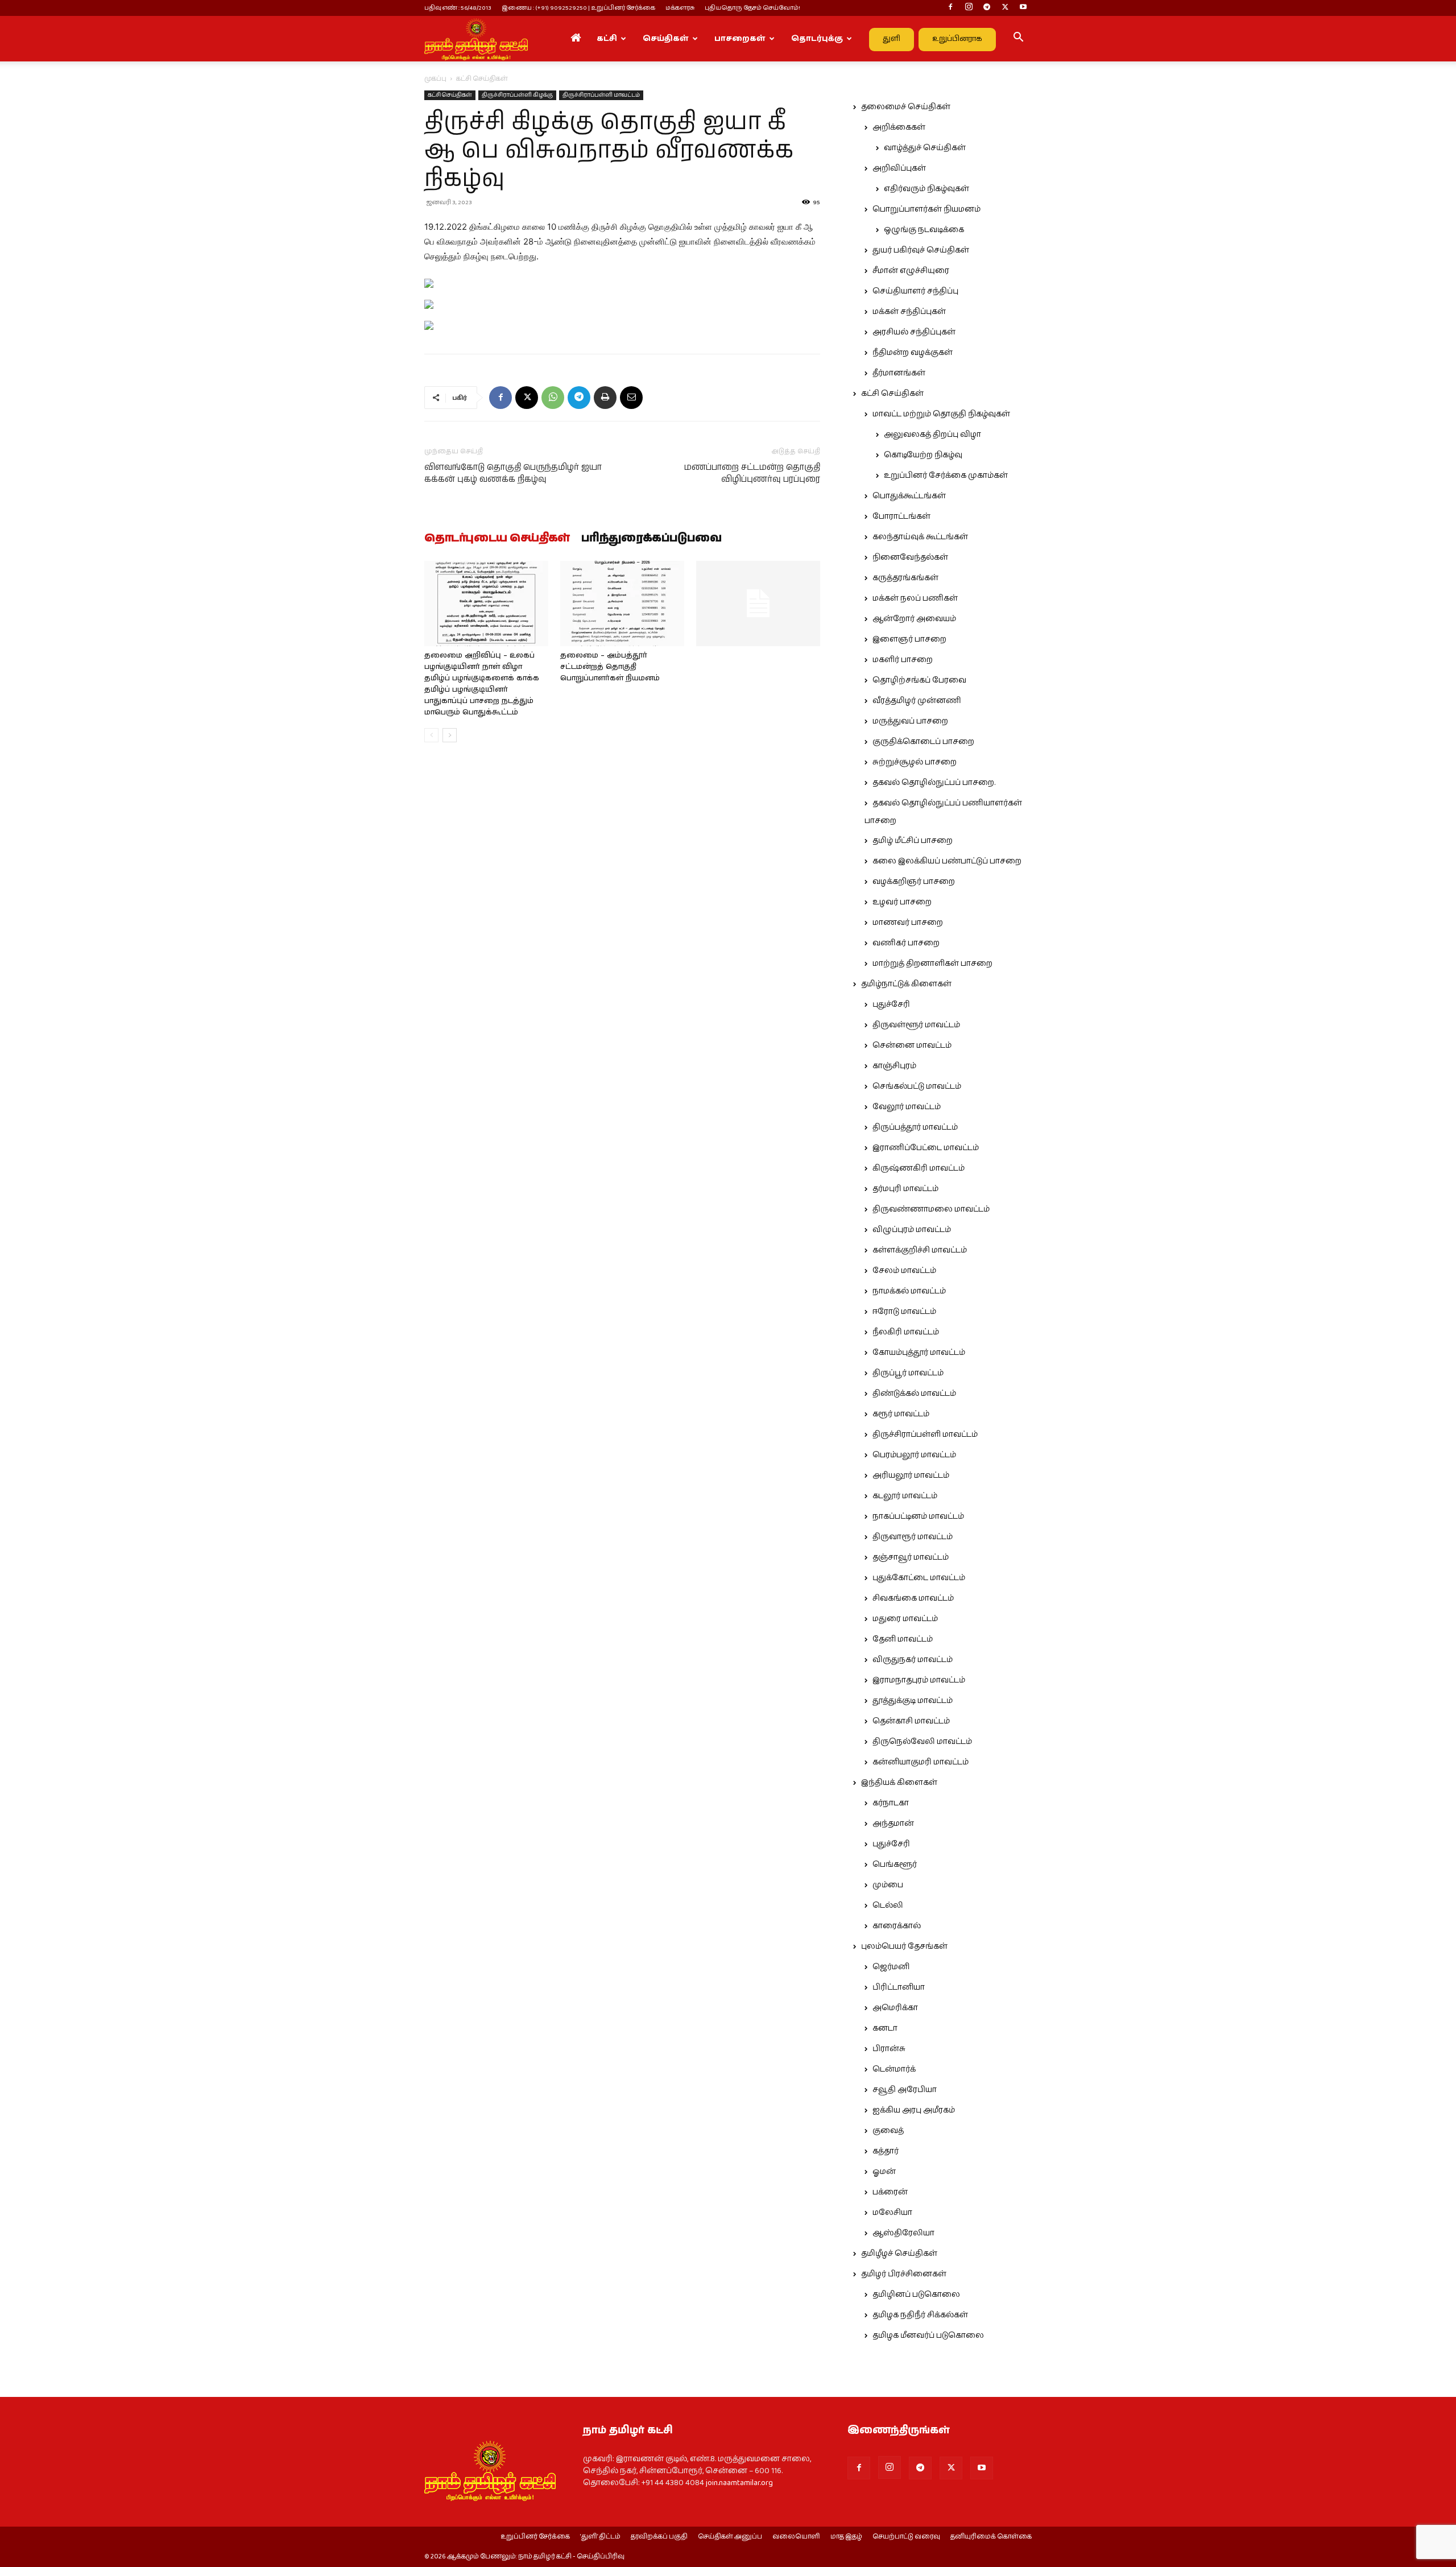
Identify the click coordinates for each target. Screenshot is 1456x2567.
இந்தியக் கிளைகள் (899, 1783)
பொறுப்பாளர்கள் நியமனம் (926, 209)
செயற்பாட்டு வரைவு (906, 2537)
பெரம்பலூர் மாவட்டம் (914, 1455)
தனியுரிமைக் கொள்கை (991, 2537)
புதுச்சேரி (891, 1005)
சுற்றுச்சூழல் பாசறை (915, 762)
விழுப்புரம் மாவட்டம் (912, 1230)
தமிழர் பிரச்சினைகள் (904, 2274)
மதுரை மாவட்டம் (905, 1619)
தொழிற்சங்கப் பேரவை (919, 680)
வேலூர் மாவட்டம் (907, 1107)
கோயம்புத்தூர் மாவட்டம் (919, 1353)
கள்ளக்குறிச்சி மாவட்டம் (920, 1250)
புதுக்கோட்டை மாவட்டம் (919, 1578)
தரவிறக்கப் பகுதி (659, 2537)
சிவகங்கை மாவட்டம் (913, 1598)
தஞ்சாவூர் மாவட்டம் (911, 1557)
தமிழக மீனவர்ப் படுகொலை (928, 2335)
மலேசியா (892, 2213)
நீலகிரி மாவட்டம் (906, 1332)
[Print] (605, 398)
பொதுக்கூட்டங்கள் (909, 496)
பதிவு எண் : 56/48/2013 (458, 8)
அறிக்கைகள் (899, 127)
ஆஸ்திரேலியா (903, 2233)
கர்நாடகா (891, 1803)
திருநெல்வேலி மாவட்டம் (922, 1742)
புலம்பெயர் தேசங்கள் (904, 1946)
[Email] (631, 398)
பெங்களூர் (895, 1865)
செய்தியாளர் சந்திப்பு (915, 291)
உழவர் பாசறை (902, 902)
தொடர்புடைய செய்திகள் (497, 539)
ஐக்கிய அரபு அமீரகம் (914, 2110)
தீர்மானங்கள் (899, 373)
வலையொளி (796, 2537)
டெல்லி (888, 1905)
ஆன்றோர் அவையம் (914, 619)
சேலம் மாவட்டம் (904, 1271)
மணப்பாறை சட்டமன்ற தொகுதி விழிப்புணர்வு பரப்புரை (752, 473)
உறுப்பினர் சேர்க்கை (535, 2537)
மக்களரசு (680, 8)
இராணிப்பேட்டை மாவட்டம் (926, 1148)
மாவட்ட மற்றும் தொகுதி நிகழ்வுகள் (941, 414)
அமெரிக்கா (895, 2008)
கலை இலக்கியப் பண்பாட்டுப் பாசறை (947, 861)
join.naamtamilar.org (739, 2483)
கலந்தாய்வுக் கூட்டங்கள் (920, 537)
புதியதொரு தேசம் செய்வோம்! (752, 8)
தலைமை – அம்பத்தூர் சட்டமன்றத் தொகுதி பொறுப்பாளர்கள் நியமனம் (610, 667)
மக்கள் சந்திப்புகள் (909, 312)
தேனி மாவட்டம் (903, 1639)
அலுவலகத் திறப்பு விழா (932, 435)
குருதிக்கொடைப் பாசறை (923, 742)
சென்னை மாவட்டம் (912, 1045)
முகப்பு (435, 79)
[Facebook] (950, 8)
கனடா (885, 2028)
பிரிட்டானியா (899, 1987)
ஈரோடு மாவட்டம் (904, 1312)
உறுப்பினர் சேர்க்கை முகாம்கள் (946, 476)
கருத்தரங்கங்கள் (905, 578)
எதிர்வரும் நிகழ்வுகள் (926, 189)
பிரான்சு (889, 2049)
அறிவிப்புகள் (899, 168)
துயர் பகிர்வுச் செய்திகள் (921, 250)
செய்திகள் (666, 39)
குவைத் (888, 2131)
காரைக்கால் (897, 1926)
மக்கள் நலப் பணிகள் (915, 598)
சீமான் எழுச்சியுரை (911, 271)
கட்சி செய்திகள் (450, 95)
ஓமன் (884, 2172)
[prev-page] (431, 735)
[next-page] (450, 735)
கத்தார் (886, 2151)
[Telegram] (987, 8)
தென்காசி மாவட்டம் (911, 1721)
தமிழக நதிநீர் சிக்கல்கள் (920, 2315)
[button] (1018, 39)
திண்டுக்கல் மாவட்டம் (914, 1394)
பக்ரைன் (890, 2192)
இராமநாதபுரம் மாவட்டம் (919, 1680)
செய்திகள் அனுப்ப (730, 2537)
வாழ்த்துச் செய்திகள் (925, 148)
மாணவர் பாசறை (908, 923)
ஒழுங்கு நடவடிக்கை (924, 230)
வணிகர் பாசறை (906, 943)
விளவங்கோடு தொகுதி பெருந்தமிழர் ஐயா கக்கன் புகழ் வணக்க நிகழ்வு (513, 473)
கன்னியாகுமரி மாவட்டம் (921, 1762)
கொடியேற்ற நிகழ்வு (923, 455)
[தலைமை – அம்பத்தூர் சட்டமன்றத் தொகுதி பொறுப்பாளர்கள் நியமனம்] (622, 603)
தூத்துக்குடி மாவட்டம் (913, 1701)
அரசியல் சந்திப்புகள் (914, 332)
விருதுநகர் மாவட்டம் (913, 1660)
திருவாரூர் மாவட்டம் (913, 1537)
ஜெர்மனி (891, 1967)
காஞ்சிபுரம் (894, 1066)
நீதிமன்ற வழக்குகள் (913, 353)
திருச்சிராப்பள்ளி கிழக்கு (517, 95)
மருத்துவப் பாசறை (910, 721)
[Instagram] (969, 8)
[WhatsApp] (553, 398)
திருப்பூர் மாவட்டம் (908, 1373)
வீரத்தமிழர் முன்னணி (917, 701)
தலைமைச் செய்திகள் (906, 107)
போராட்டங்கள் (901, 516)
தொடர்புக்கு (817, 39)
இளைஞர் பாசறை (909, 639)
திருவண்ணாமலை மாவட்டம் (931, 1209)
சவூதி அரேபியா (905, 2090)
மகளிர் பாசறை (903, 660)
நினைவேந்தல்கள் (910, 557)
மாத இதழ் (846, 2537)
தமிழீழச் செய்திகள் (899, 2254)
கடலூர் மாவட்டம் (905, 1496)
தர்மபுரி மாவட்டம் (905, 1189)
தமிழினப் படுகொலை (916, 2295)
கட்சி (607, 39)
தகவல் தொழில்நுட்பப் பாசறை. (934, 783)
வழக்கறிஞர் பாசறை (914, 882)
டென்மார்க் (894, 2069)
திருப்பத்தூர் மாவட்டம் (915, 1127)
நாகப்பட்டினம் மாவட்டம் (918, 1516)
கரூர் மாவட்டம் (901, 1414)
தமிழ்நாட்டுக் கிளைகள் (906, 984)
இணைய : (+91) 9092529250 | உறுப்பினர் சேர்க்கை (578, 8)
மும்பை (888, 1885)
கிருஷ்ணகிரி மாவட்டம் (919, 1168)
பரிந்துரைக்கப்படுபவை (652, 539)
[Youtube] (1023, 8)
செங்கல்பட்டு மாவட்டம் (917, 1086)
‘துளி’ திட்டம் (600, 2537)
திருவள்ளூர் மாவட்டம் (916, 1025)
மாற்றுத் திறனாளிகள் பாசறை (932, 964)
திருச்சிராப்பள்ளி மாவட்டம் (601, 95)
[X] (1005, 8)
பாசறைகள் (740, 39)
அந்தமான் (893, 1824)
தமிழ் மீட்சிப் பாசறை (913, 841)
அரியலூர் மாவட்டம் (911, 1475)
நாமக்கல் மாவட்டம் (909, 1291)
